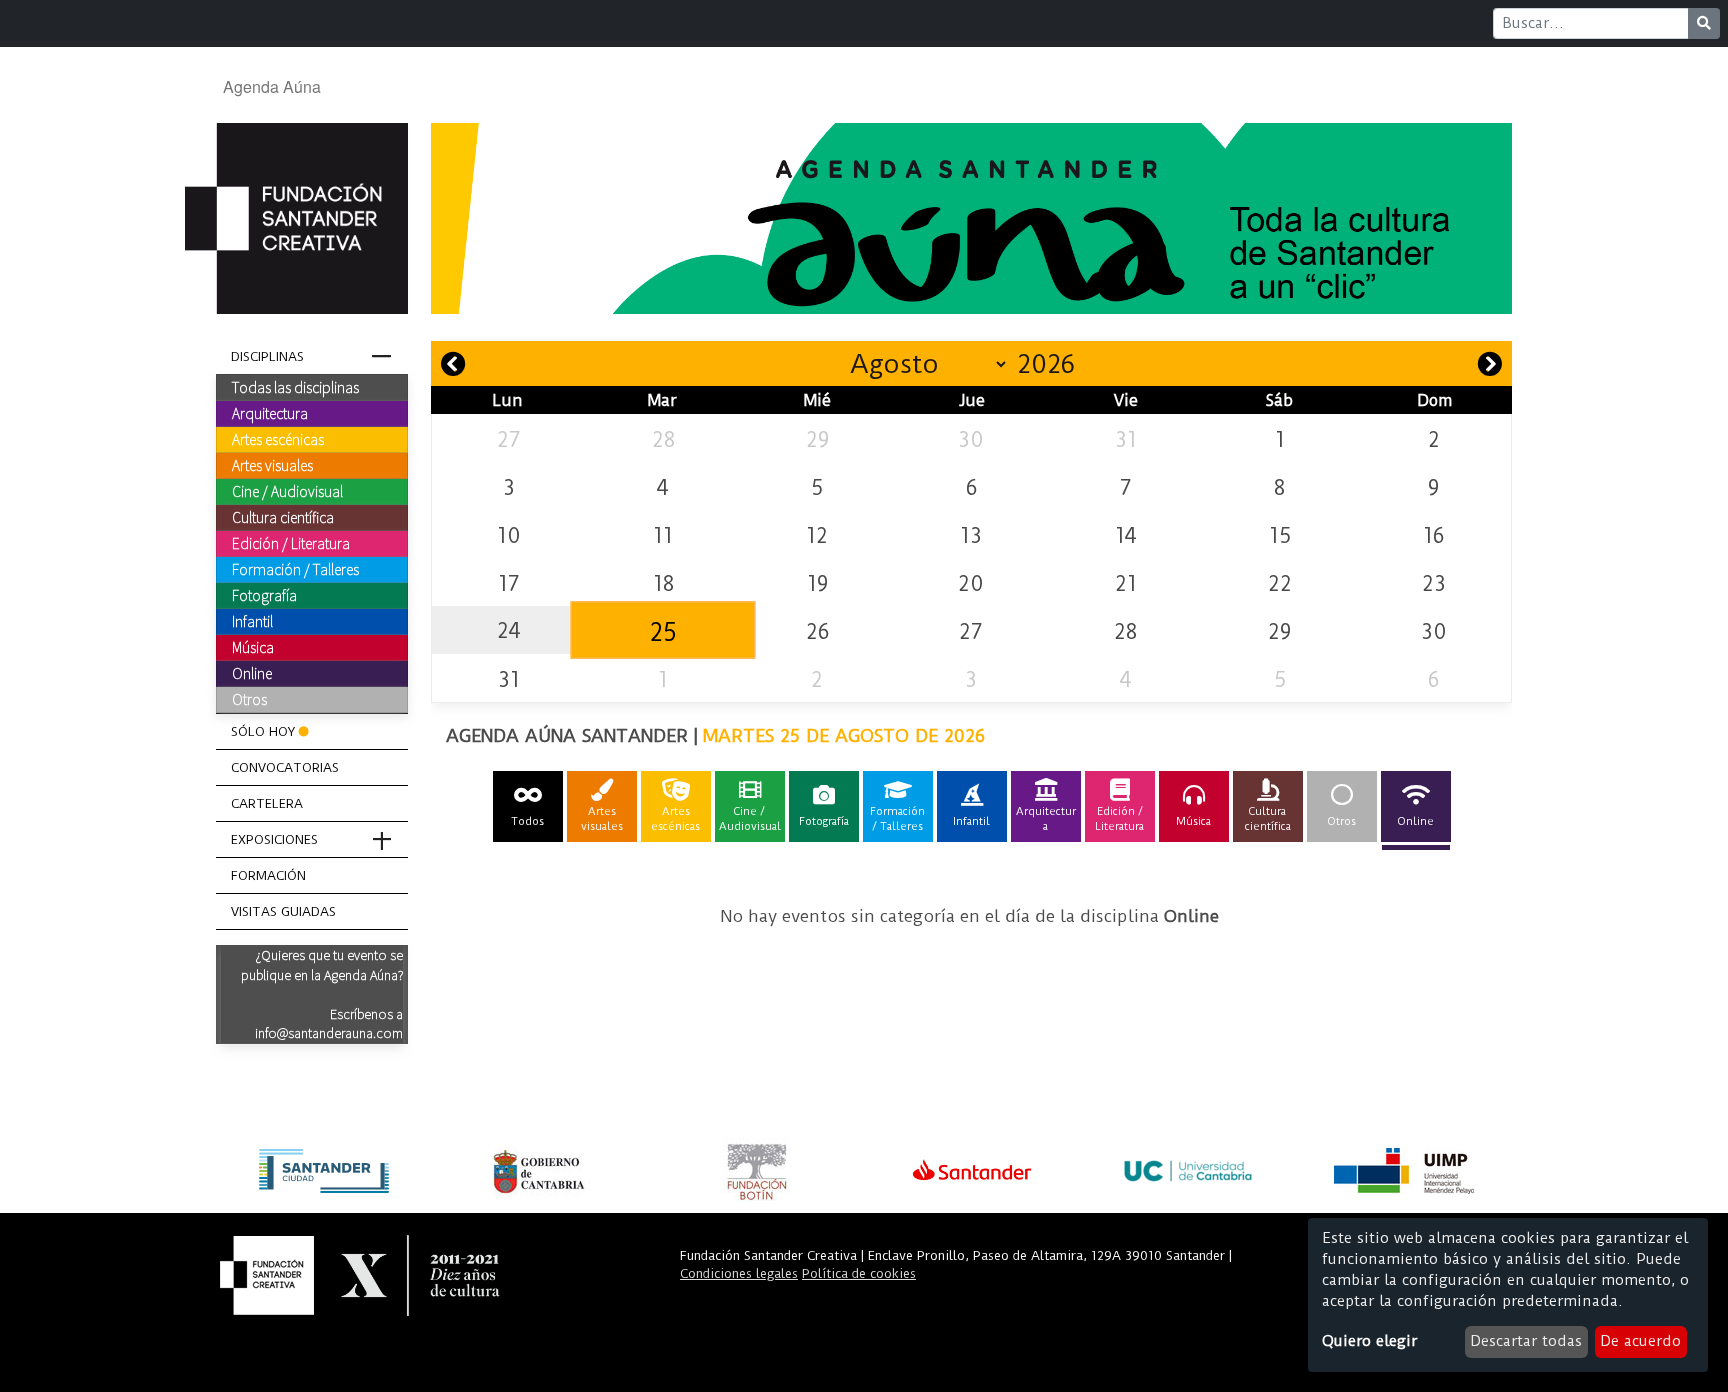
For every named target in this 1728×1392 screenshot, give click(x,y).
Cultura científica (283, 517)
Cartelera (267, 803)
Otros (249, 699)
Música (253, 647)
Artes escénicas (278, 439)
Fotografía (264, 595)
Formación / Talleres (295, 569)
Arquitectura (270, 413)
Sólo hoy (263, 731)
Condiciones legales (739, 1273)
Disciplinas (267, 356)
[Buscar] (1704, 23)
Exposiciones (274, 839)
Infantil (252, 621)
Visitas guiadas (283, 911)
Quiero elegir (1369, 1341)
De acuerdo (1640, 1341)
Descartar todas (1526, 1341)
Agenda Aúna (272, 86)
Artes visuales (272, 465)
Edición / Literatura (291, 543)
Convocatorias (285, 767)
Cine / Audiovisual (287, 491)
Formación (268, 875)
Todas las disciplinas (295, 387)
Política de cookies (859, 1273)
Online (252, 673)
